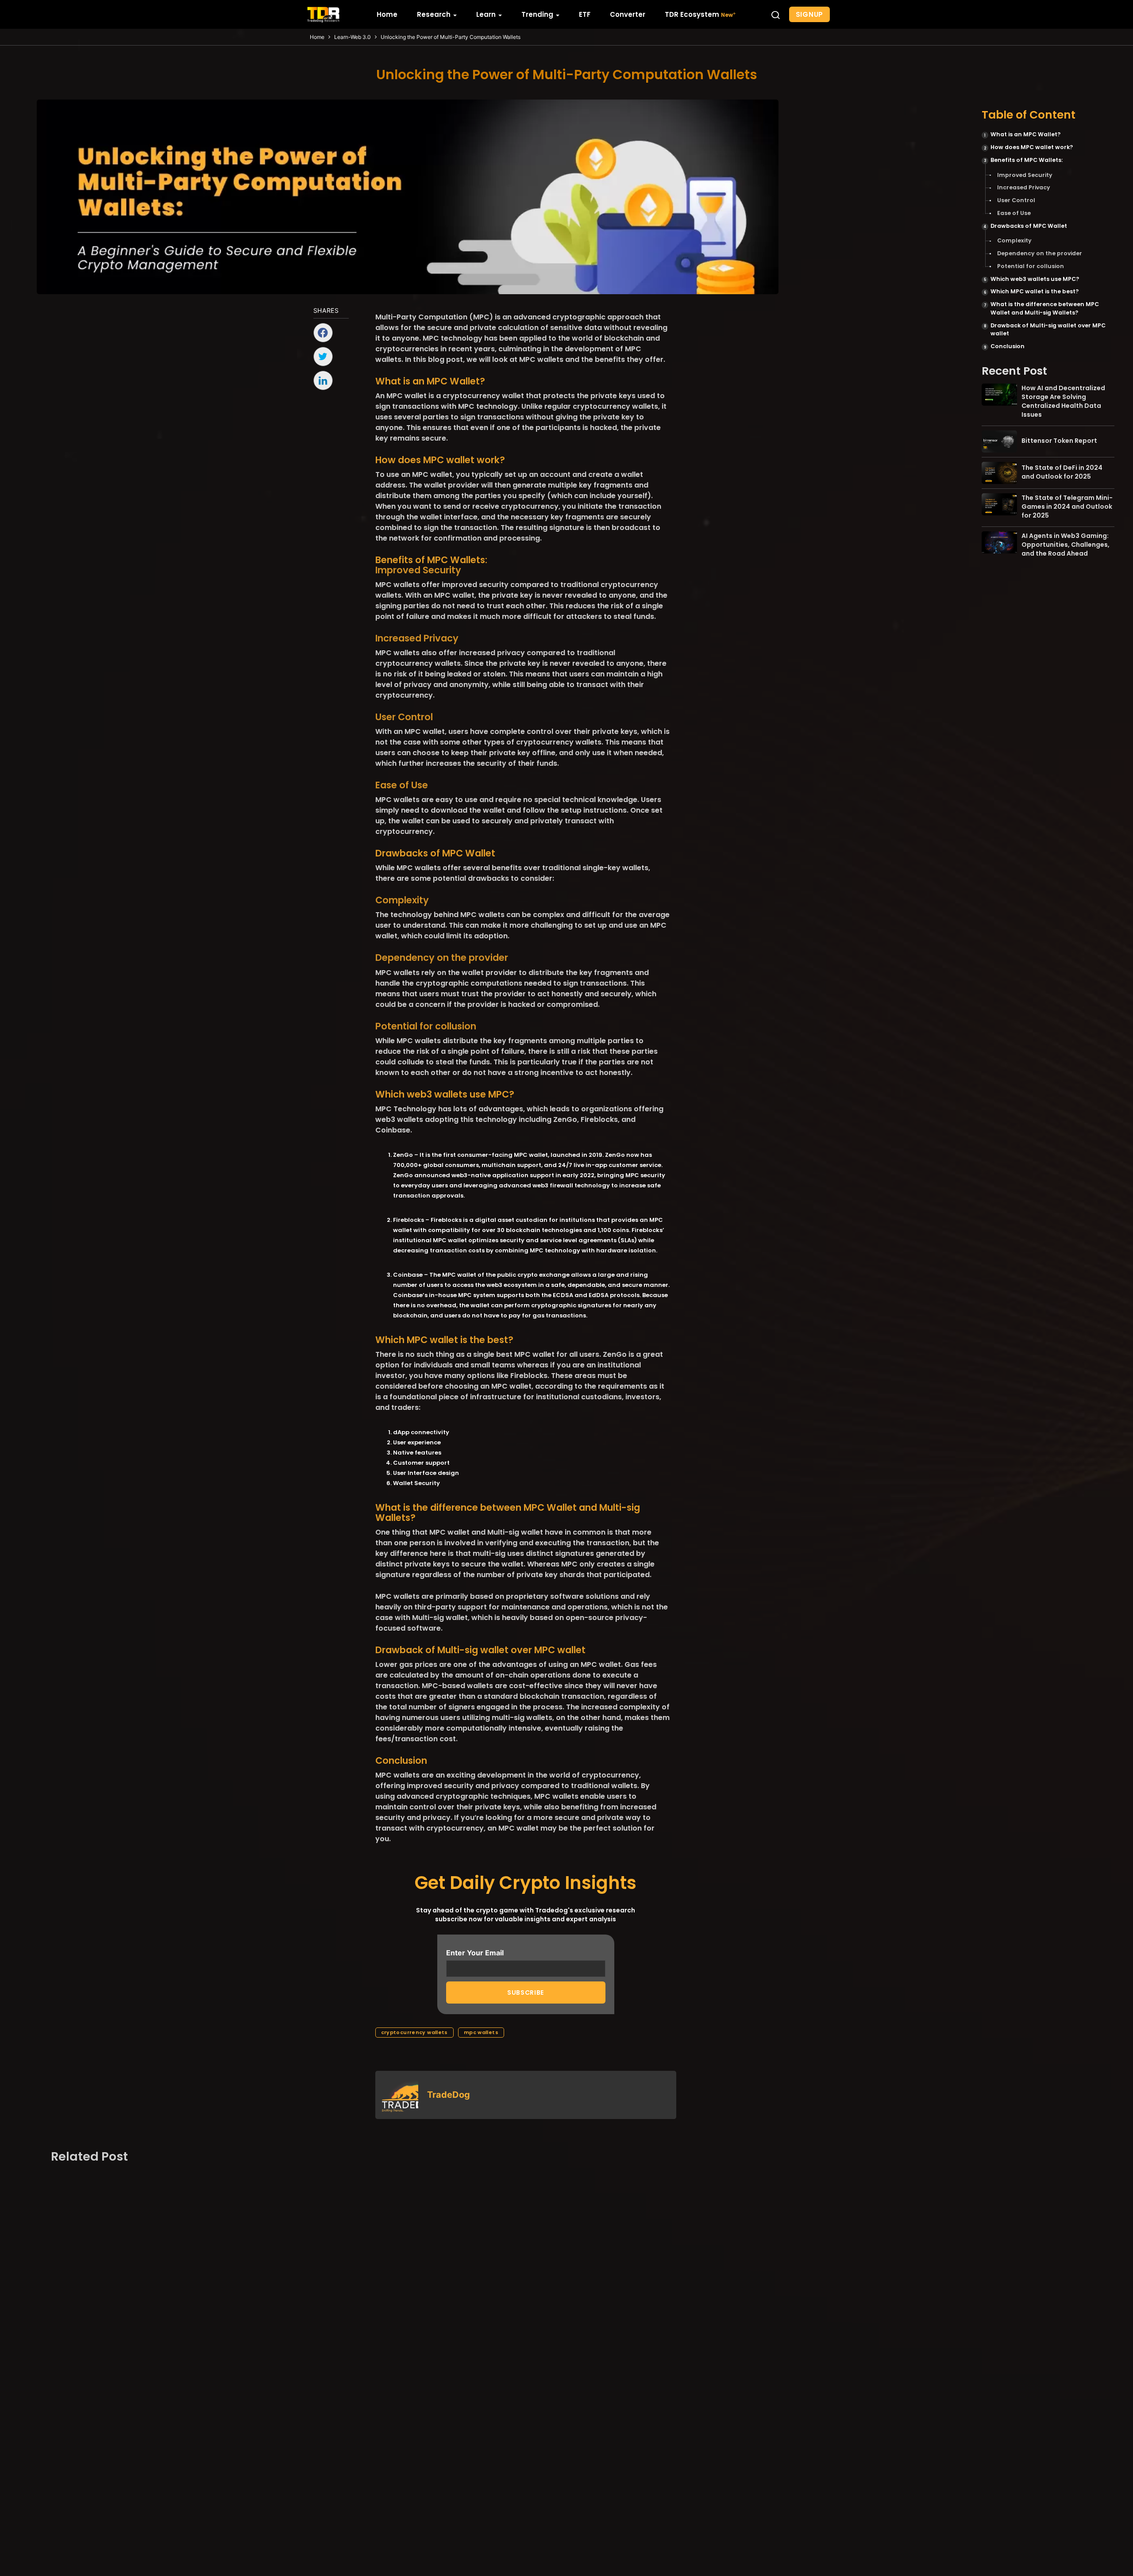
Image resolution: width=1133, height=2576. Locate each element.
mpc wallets (481, 2032)
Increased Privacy (1024, 187)
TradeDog (449, 2095)
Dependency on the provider (1040, 253)
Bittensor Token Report (1059, 440)
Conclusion (1008, 346)
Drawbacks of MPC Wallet (1029, 225)
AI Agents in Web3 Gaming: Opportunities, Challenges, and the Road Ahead (1066, 545)
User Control (1016, 200)
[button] (775, 15)
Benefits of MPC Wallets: (1027, 159)
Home (317, 37)
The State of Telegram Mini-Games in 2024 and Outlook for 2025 (1067, 507)
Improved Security (1025, 175)
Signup (810, 14)
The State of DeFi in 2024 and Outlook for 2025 (1062, 472)
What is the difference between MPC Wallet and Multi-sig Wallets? (1045, 308)
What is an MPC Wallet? (1025, 134)
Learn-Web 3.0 (353, 37)
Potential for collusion (1031, 266)
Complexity (1014, 240)
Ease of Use (1014, 213)
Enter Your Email (475, 1953)
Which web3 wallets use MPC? (1035, 278)
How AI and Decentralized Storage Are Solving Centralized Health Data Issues (1063, 401)
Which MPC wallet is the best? (1035, 291)
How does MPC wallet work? (1032, 147)
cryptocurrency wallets (414, 2032)
